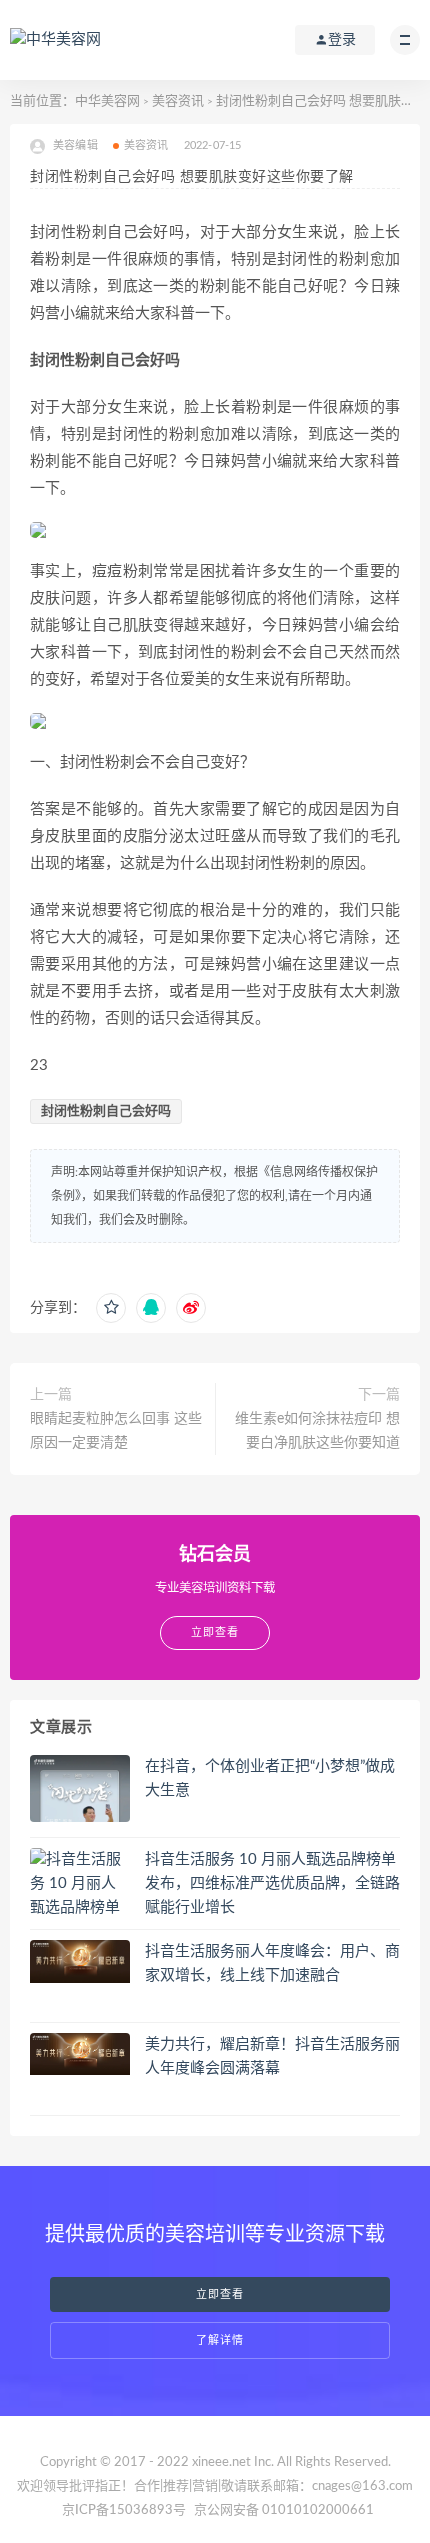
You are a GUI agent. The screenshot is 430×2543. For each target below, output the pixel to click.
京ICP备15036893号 (124, 2510)
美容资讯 (178, 101)
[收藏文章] (111, 1308)
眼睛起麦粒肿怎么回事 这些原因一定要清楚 (116, 1431)
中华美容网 (107, 101)
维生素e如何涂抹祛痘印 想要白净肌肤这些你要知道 (317, 1431)
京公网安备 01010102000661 (284, 2510)
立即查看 (220, 2294)
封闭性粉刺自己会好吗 (106, 1111)
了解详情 (220, 2340)
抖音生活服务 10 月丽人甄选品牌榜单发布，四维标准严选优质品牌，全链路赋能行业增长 (272, 1883)
